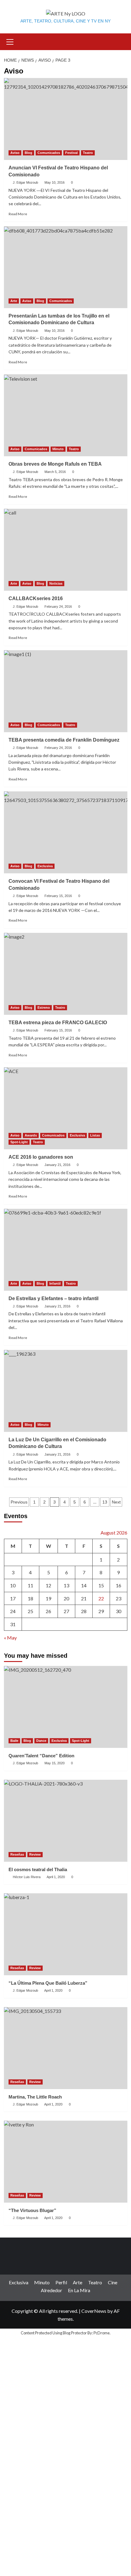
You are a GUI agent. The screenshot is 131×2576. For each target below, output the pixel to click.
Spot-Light (19, 1142)
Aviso (15, 153)
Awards (31, 1135)
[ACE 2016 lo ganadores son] (66, 1108)
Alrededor (51, 2290)
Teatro (88, 153)
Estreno (44, 1008)
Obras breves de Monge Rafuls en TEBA (55, 464)
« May (10, 1638)
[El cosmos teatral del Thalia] (66, 1821)
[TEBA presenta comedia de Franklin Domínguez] (66, 691)
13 (105, 1502)
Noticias (56, 583)
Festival (71, 153)
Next (116, 1502)
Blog (28, 153)
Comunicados (49, 153)
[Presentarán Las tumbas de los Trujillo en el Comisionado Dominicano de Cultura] (66, 267)
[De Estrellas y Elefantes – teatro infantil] (66, 1250)
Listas (95, 1135)
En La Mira (79, 2290)
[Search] (120, 41)
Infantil (55, 1283)
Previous (19, 1502)
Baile (14, 1741)
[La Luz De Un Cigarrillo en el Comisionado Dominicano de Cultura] (66, 1391)
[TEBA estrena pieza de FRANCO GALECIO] (66, 974)
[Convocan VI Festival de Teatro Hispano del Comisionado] (66, 832)
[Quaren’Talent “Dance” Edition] (66, 1707)
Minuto (58, 449)
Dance (41, 1741)
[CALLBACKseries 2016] (66, 550)
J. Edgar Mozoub (25, 182)
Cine (113, 2282)
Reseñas (17, 1854)
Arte (14, 301)
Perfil (61, 2282)
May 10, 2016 (55, 182)
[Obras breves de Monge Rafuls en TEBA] (66, 415)
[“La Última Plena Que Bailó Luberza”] (66, 1934)
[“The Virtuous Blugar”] (66, 2162)
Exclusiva (45, 866)
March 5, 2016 (55, 472)
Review (35, 1854)
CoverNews (94, 2311)
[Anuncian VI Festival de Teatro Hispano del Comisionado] (66, 119)
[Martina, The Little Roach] (66, 2048)
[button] (10, 41)
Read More (18, 214)
